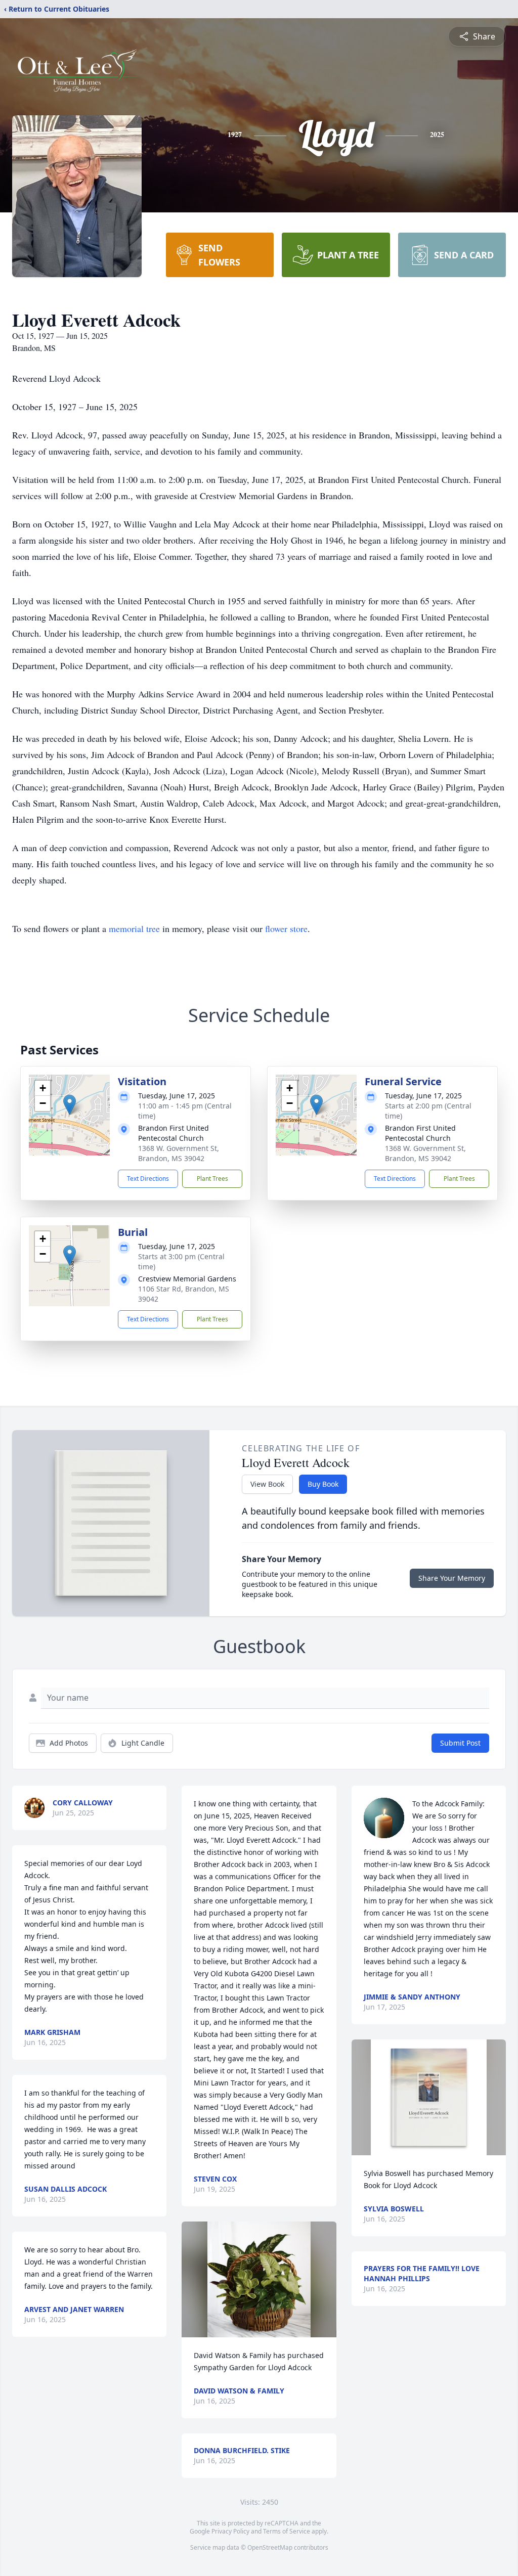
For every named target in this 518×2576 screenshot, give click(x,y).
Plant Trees (212, 1179)
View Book (267, 1484)
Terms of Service (287, 2531)
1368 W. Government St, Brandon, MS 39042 (179, 1153)
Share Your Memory (452, 1578)
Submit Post (460, 1743)
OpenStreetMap (270, 2547)
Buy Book (323, 1484)
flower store (286, 928)
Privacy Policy (230, 2531)
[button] (70, 1105)
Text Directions (148, 1179)
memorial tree (134, 928)
